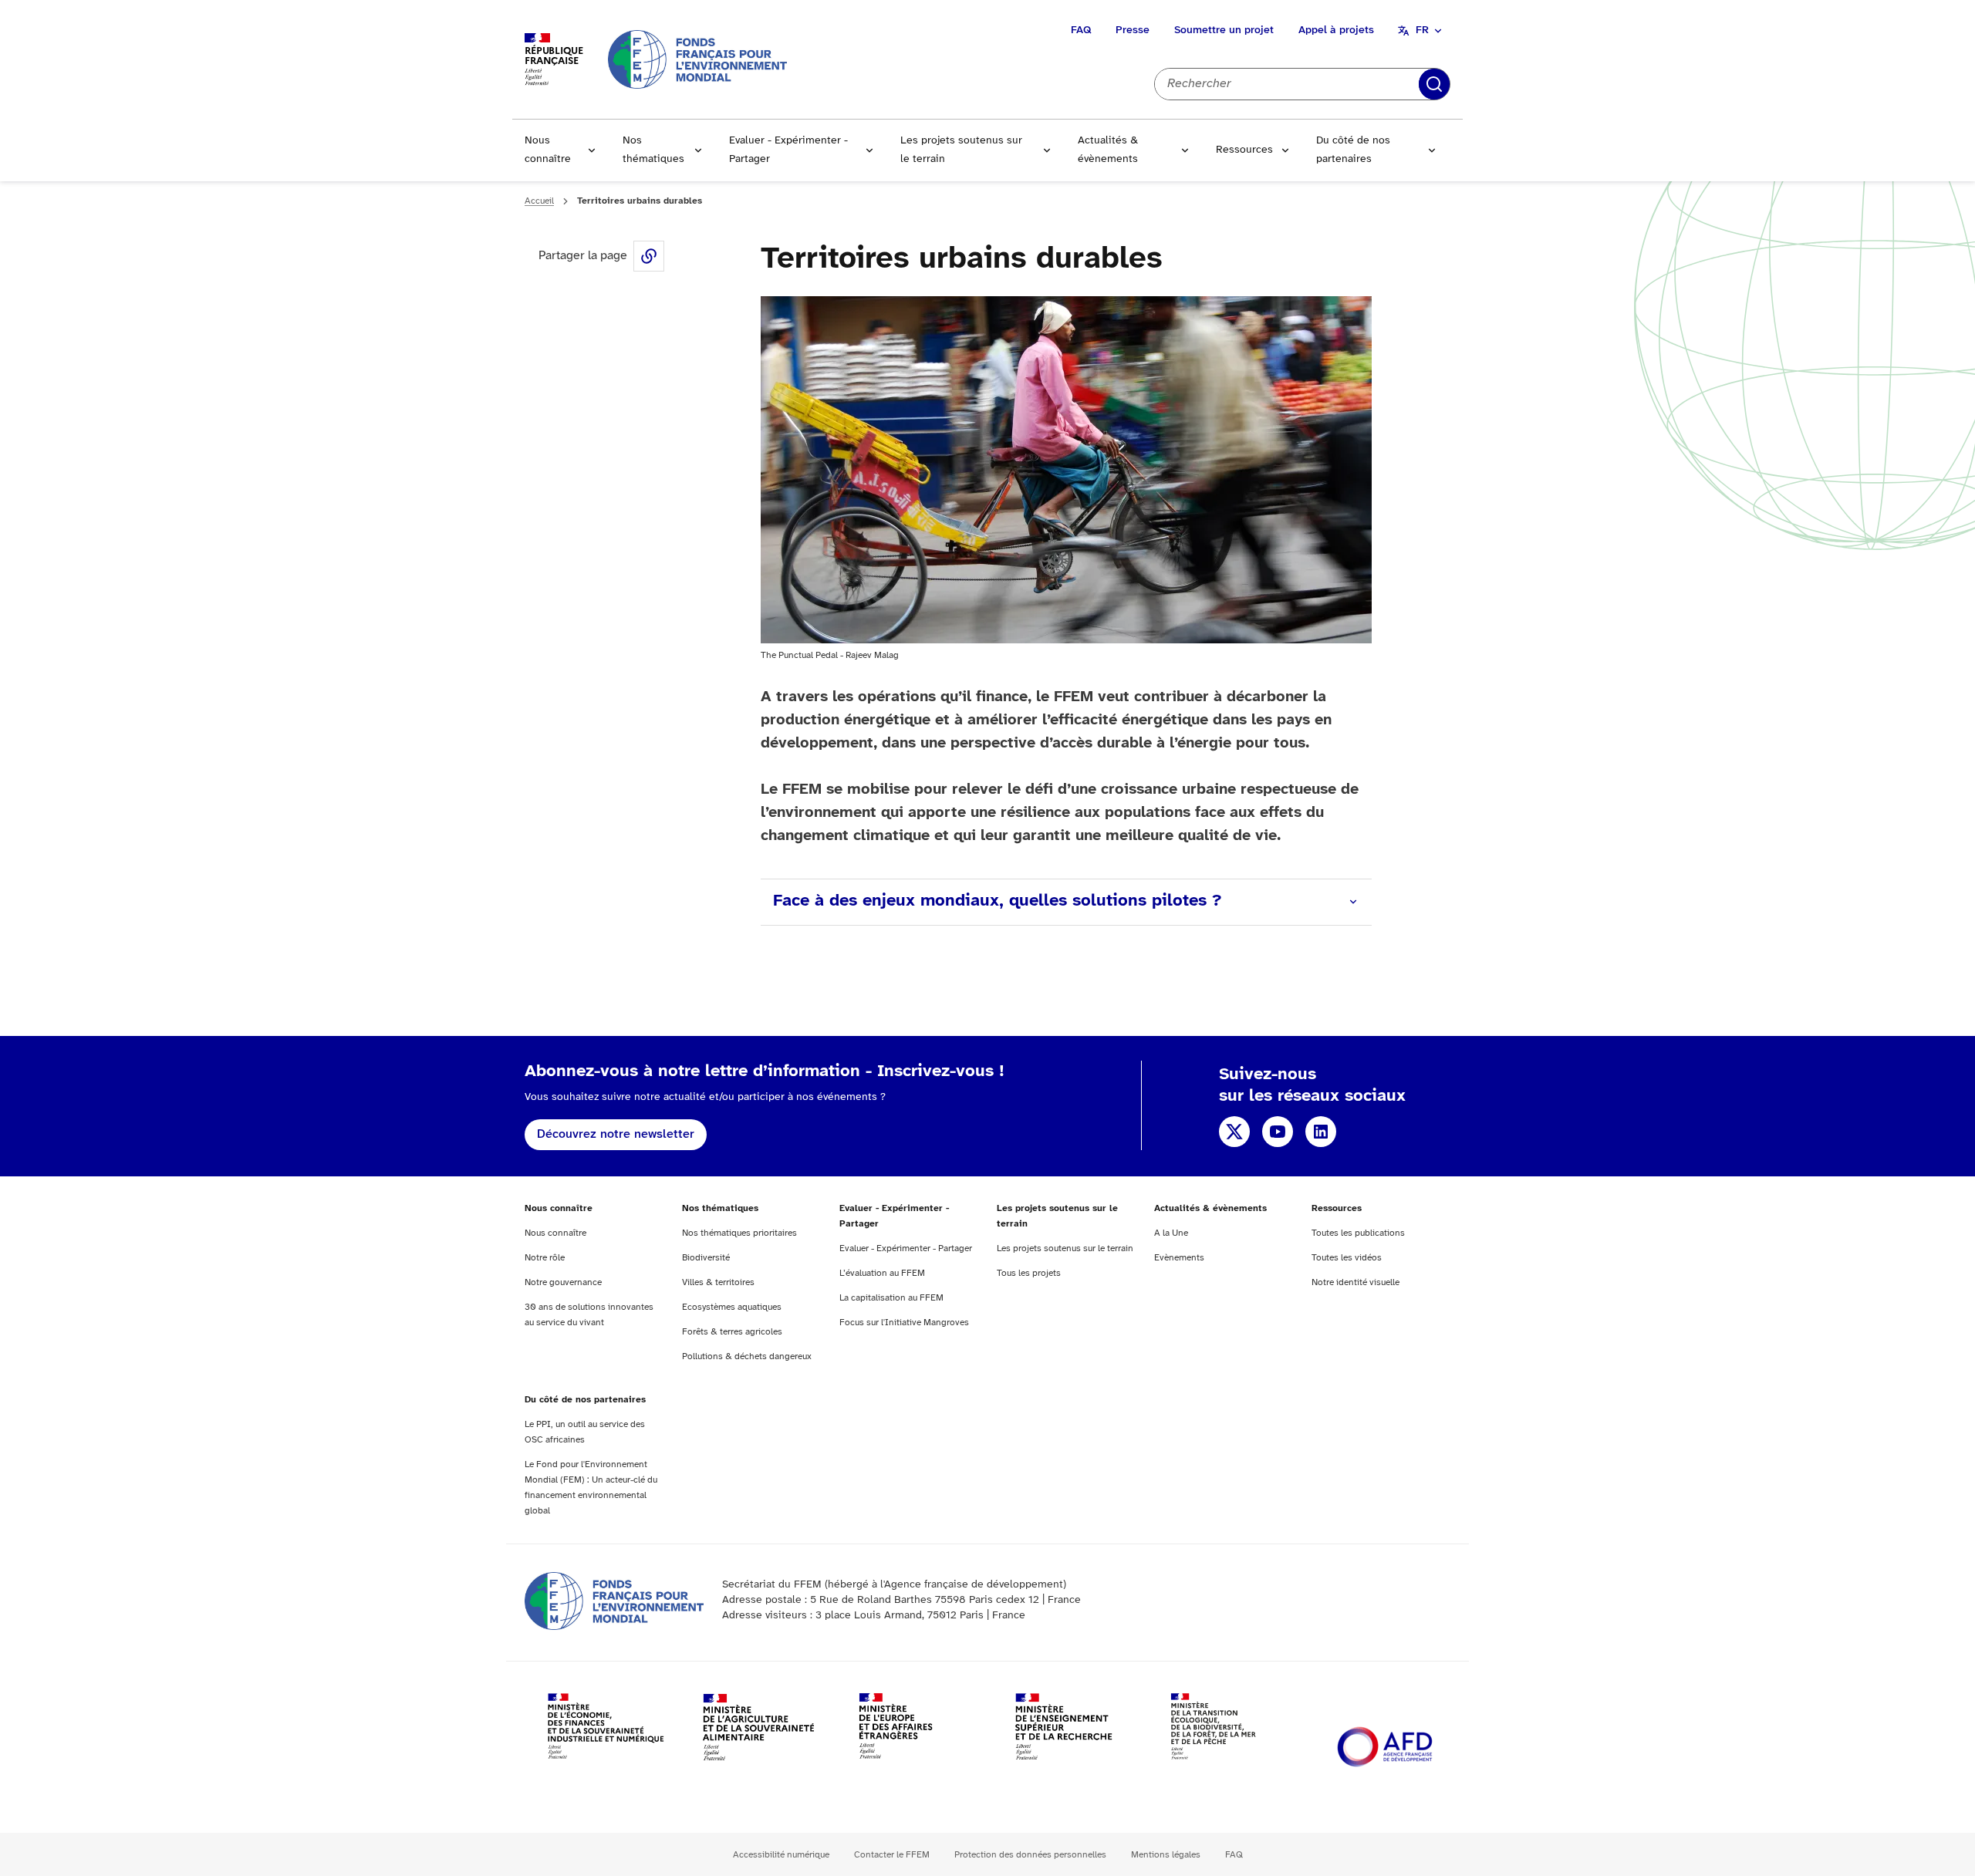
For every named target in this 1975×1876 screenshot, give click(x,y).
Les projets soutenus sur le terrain (961, 150)
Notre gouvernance (563, 1282)
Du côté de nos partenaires (1353, 150)
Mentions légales (1166, 1855)
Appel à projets (1336, 30)
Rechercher (1434, 84)
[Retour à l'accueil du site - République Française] (697, 59)
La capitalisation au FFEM (891, 1298)
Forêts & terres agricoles (732, 1332)
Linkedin (1321, 1132)
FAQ (1081, 30)
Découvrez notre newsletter (616, 1134)
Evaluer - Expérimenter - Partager (788, 150)
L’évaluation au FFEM (882, 1273)
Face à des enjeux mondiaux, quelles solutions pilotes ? (997, 901)
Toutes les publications (1358, 1233)
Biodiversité (706, 1258)
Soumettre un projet (1224, 30)
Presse (1133, 30)
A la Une (1171, 1233)
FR (1422, 30)
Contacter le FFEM (892, 1855)
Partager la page (649, 256)
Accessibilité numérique (781, 1855)
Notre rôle (545, 1258)
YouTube (1278, 1132)
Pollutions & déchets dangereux (747, 1356)
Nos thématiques (653, 150)
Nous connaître (548, 150)
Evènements (1179, 1258)
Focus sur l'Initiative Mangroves (904, 1323)
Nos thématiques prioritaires (739, 1233)
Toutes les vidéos (1347, 1258)
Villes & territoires (718, 1282)
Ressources (1244, 150)
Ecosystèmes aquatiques (732, 1307)
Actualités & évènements (1108, 150)
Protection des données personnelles (1030, 1855)
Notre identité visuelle (1355, 1282)
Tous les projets (1029, 1273)
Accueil (539, 201)
